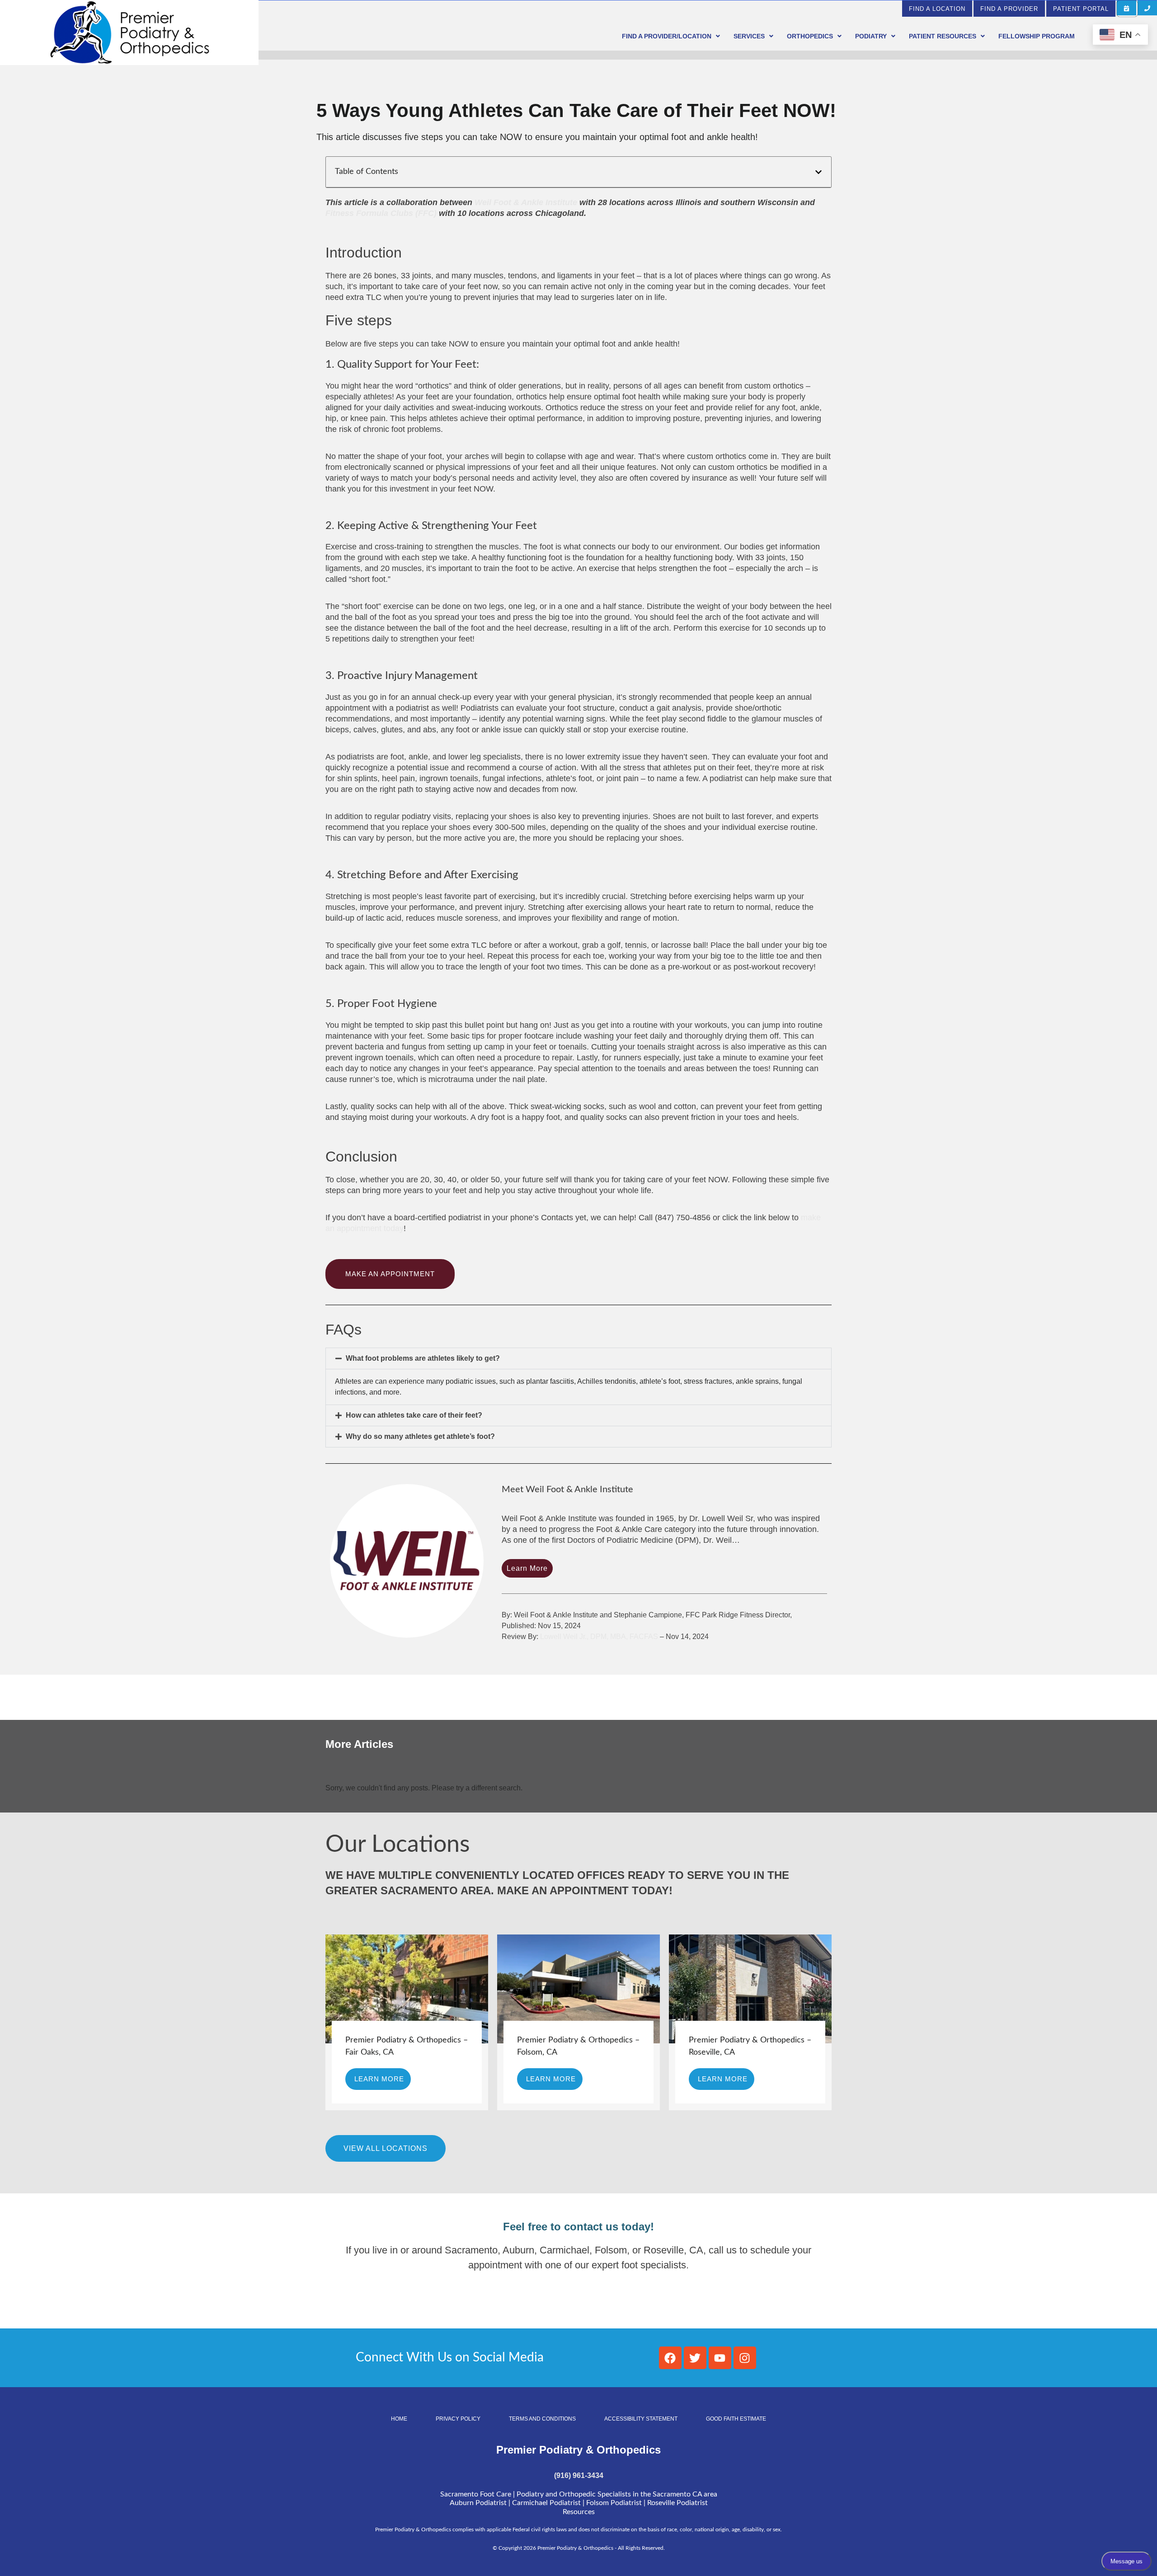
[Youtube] (720, 2358)
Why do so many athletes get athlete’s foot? (420, 1436)
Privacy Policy (458, 2419)
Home (399, 2419)
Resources (579, 2512)
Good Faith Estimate (736, 2419)
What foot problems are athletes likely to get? (423, 1358)
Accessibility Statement (641, 2419)
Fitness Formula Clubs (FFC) (381, 213)
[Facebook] (670, 2358)
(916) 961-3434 (579, 2475)
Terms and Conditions (542, 2419)
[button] (1127, 8)
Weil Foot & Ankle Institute (526, 202)
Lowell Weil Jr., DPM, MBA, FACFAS (599, 1637)
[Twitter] (695, 2358)
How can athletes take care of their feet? (414, 1415)
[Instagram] (745, 2358)
